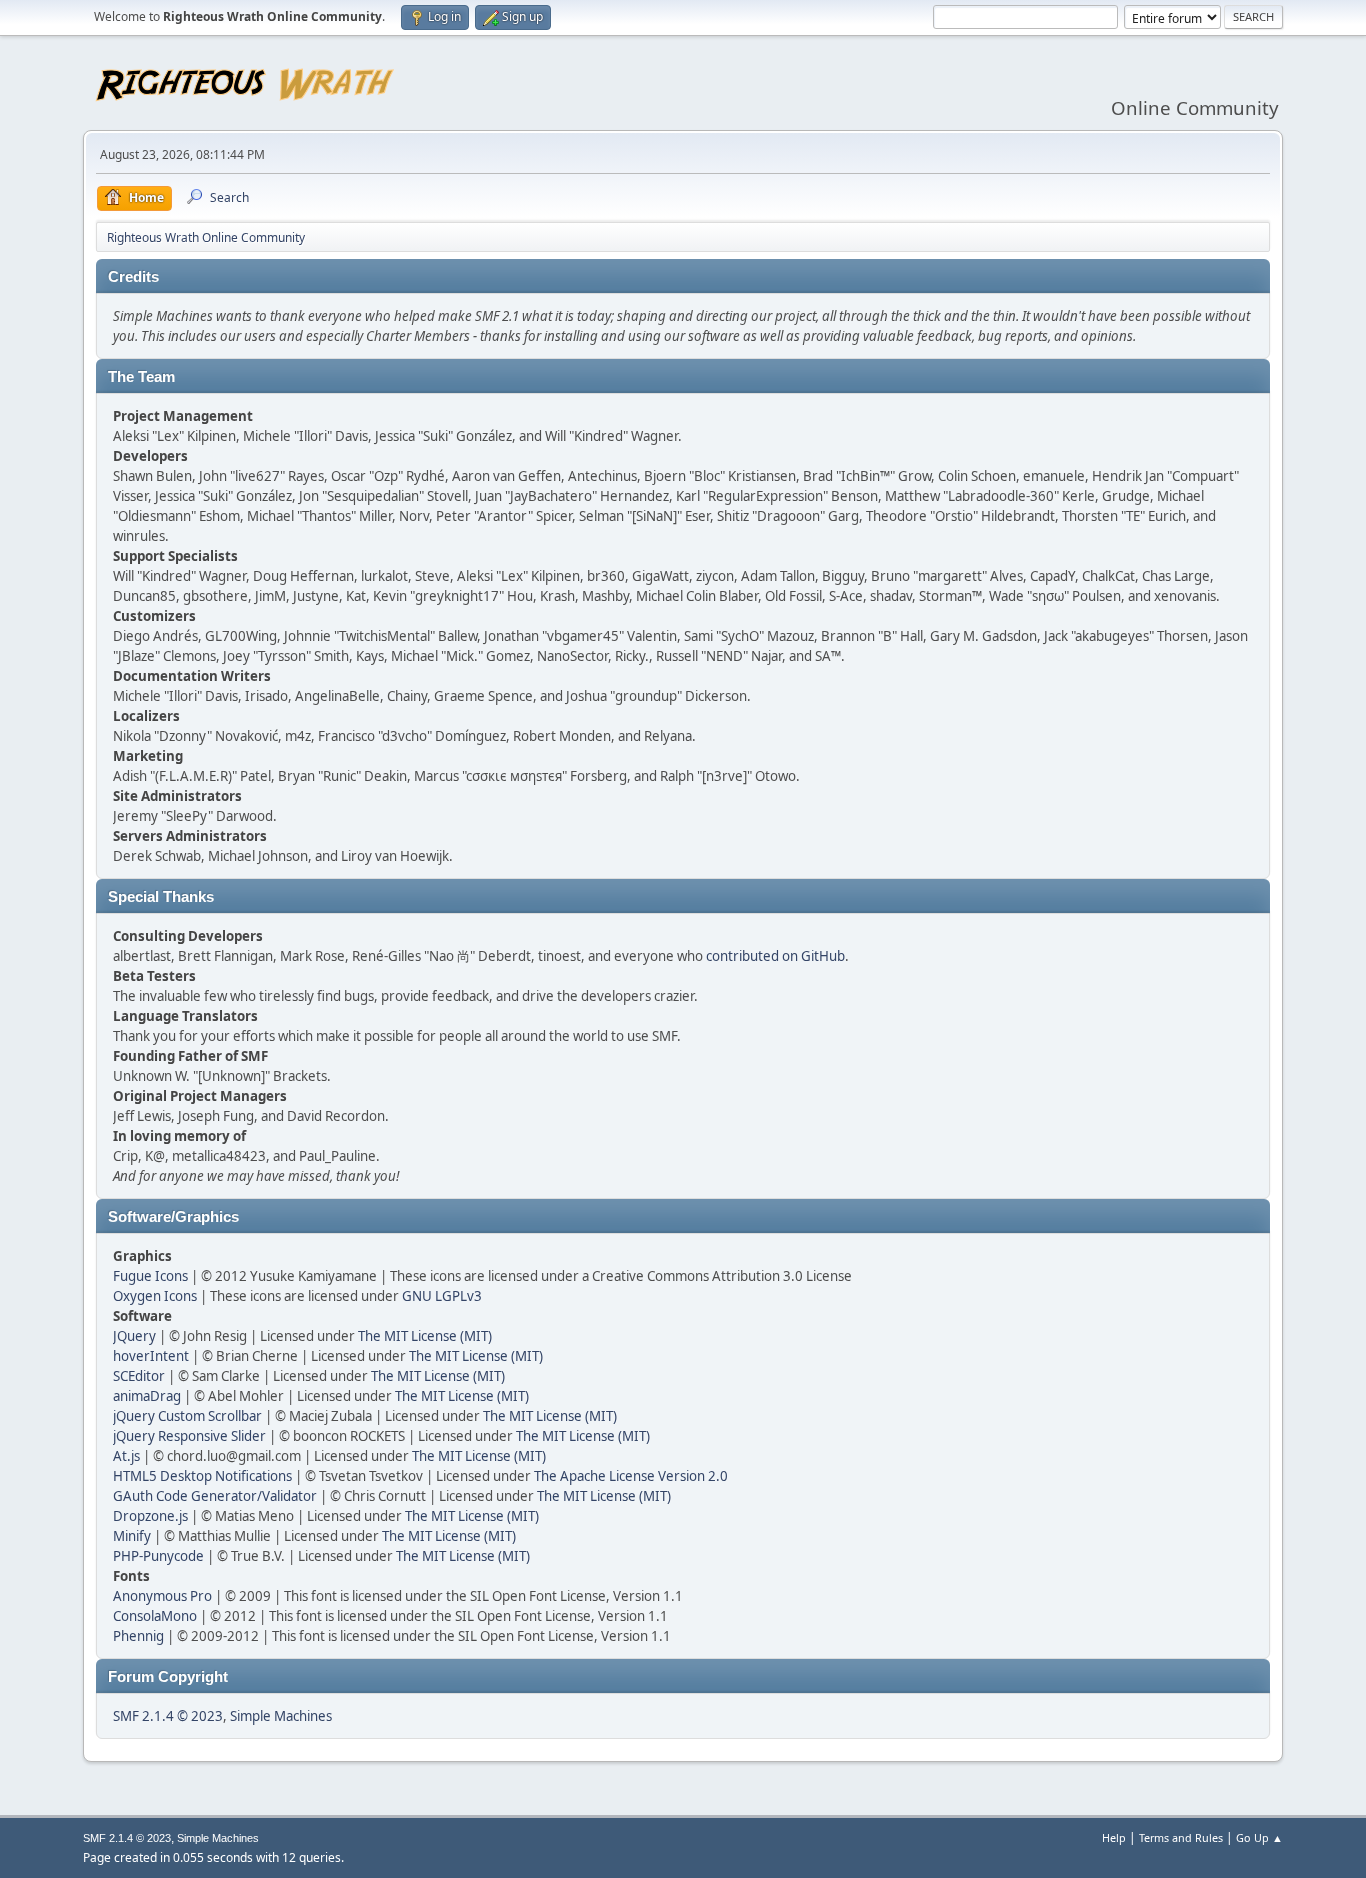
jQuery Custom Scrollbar (187, 1416)
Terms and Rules (1181, 1837)
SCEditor (139, 1376)
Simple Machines (281, 1716)
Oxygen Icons (155, 1296)
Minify (132, 1536)
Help (1114, 1837)
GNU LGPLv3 (442, 1296)
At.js (126, 1456)
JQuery (134, 1336)
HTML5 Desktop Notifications (202, 1476)
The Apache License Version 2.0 (631, 1476)
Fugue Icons (150, 1276)
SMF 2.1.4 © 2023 (168, 1716)
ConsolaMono (155, 1616)
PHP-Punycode (158, 1556)
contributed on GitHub (775, 956)
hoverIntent (151, 1356)
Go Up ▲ (1259, 1837)
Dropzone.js (150, 1516)
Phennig (138, 1636)
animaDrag (147, 1396)
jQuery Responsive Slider (189, 1436)
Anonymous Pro (162, 1596)
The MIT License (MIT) (425, 1336)
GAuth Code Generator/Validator (215, 1496)
